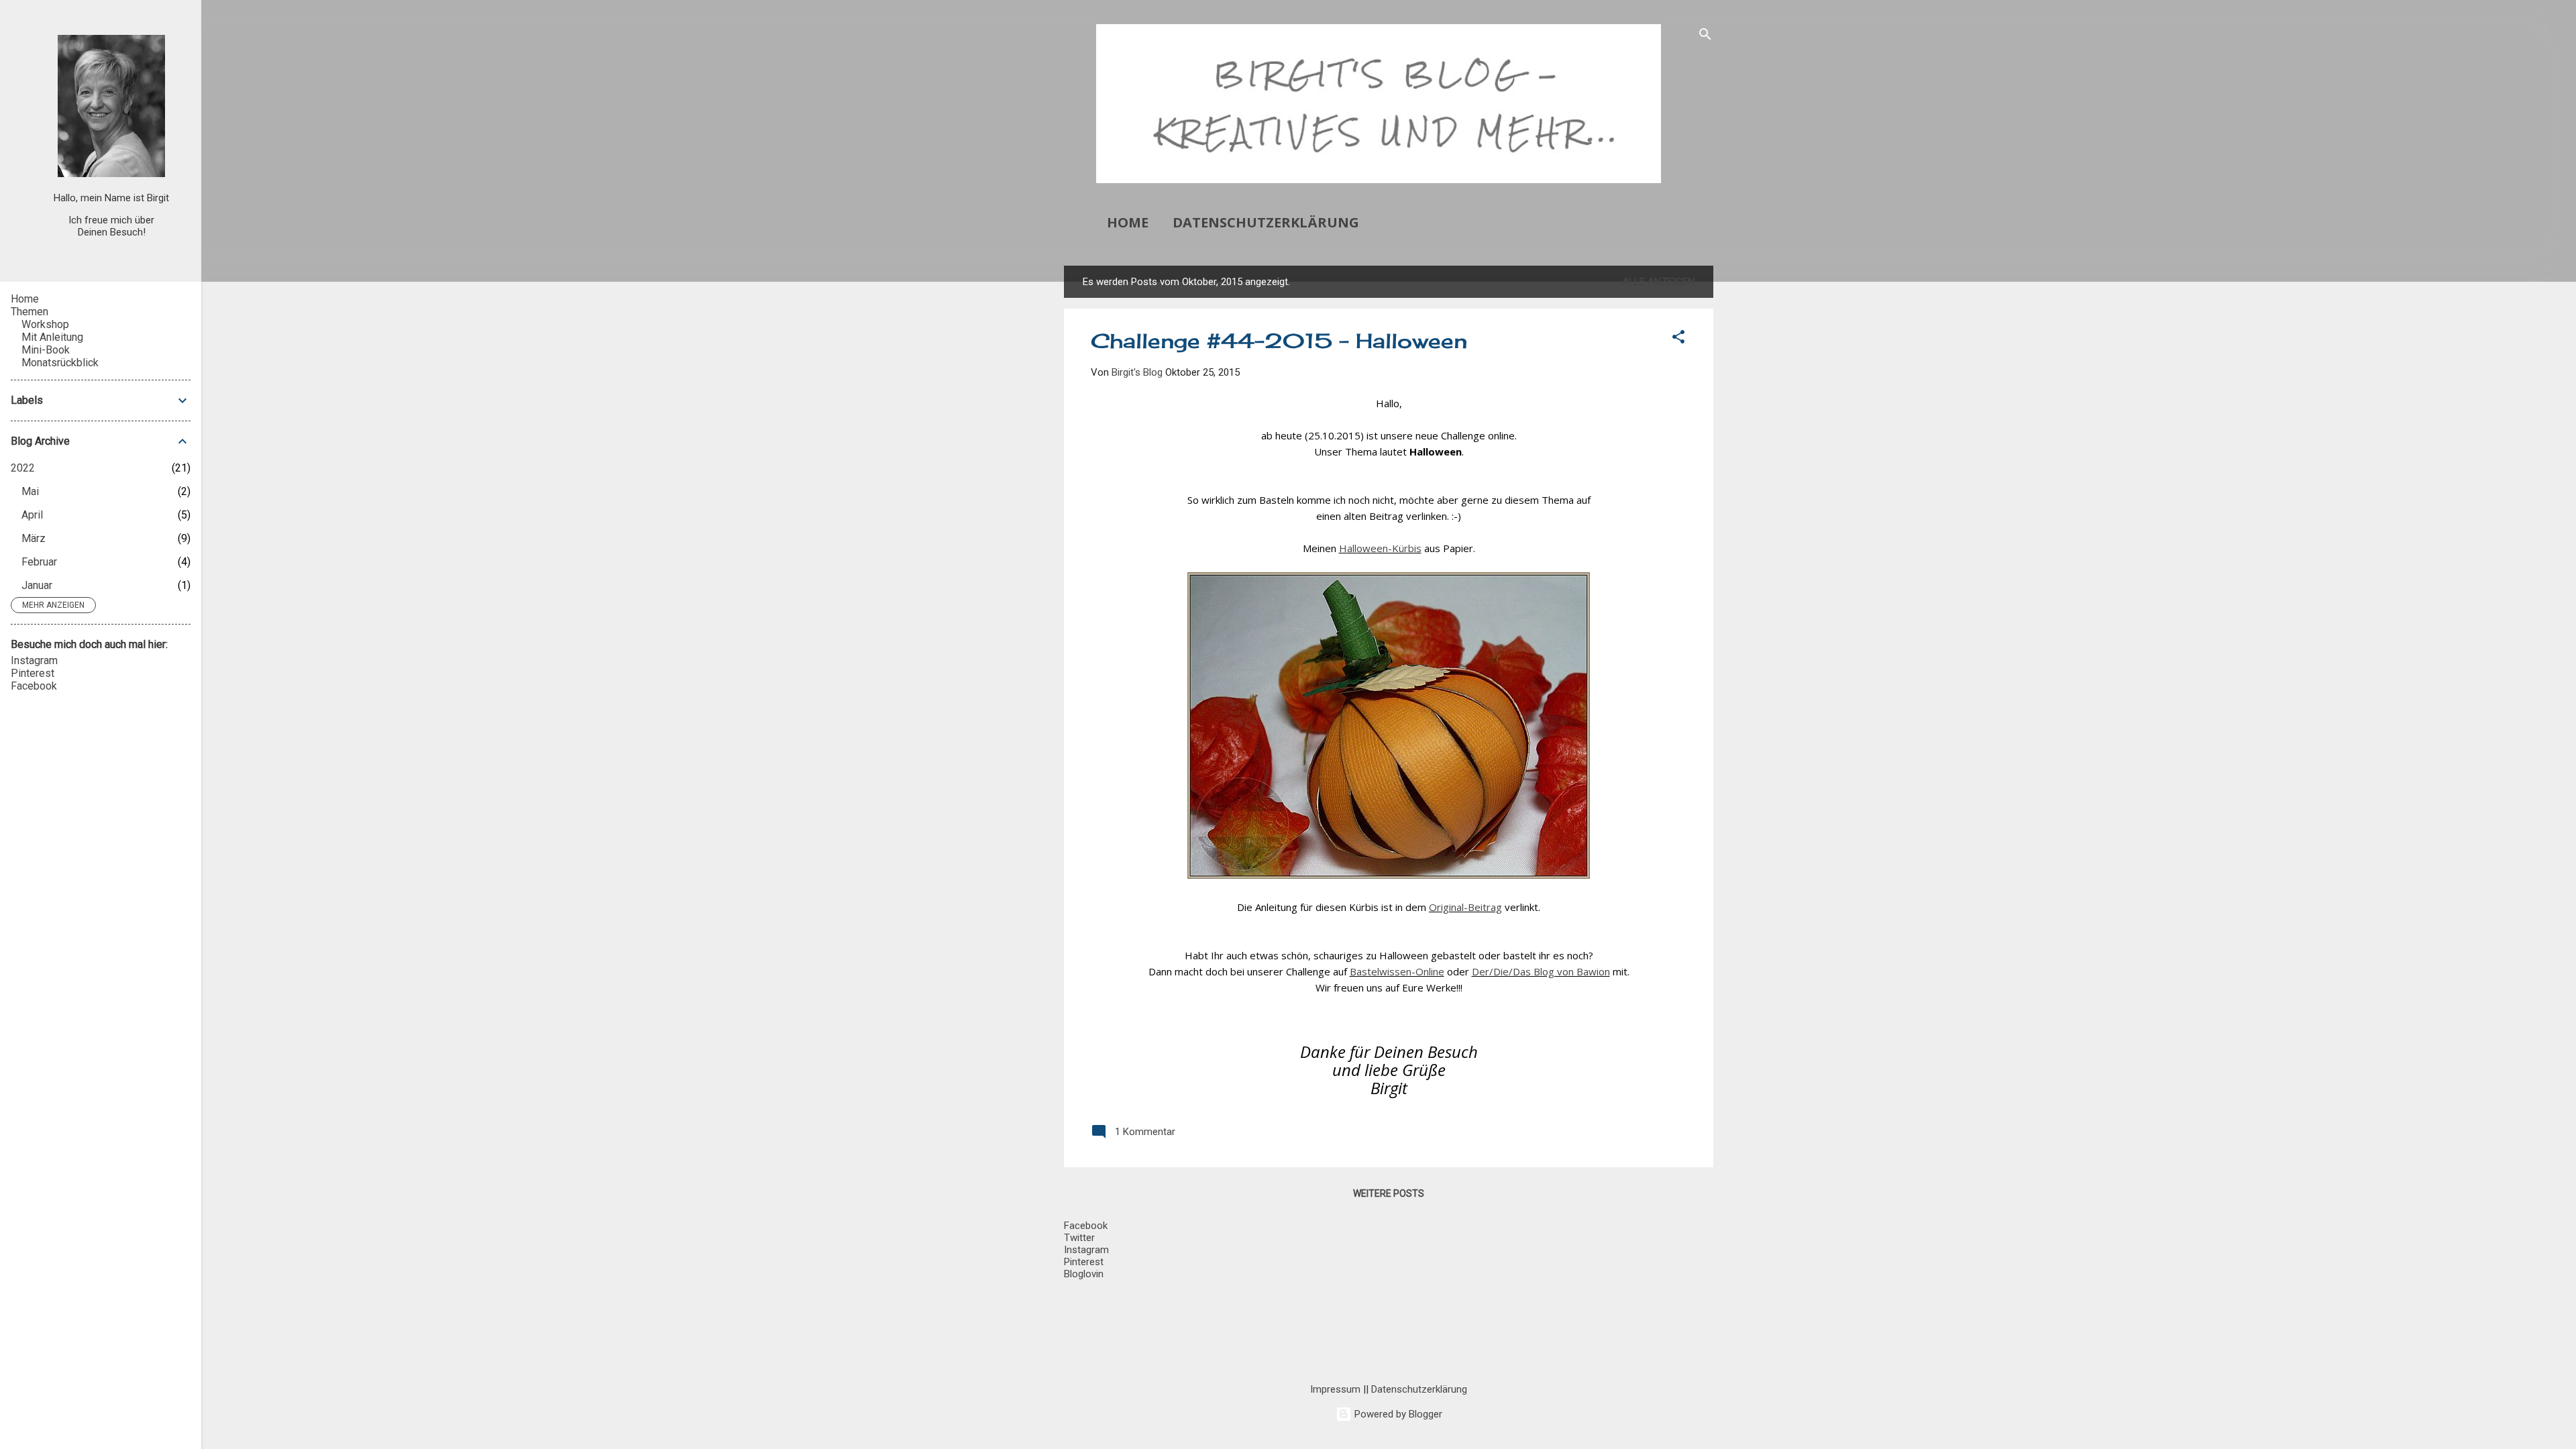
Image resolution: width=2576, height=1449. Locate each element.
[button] (1678, 339)
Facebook (34, 686)
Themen (30, 312)
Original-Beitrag (1465, 907)
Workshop (45, 324)
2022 (23, 468)
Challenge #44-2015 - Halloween (1279, 341)
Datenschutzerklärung (1266, 222)
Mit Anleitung (52, 337)
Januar (37, 585)
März (34, 538)
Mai (30, 491)
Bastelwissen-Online (1397, 971)
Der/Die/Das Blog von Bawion (1541, 971)
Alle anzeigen (1658, 282)
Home (1128, 222)
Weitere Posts (1389, 1193)
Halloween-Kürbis (1380, 548)
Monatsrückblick (60, 363)
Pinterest (33, 673)
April (32, 515)
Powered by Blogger (1397, 1414)
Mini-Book (46, 350)
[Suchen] (1705, 37)
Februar (39, 562)
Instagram (34, 660)
